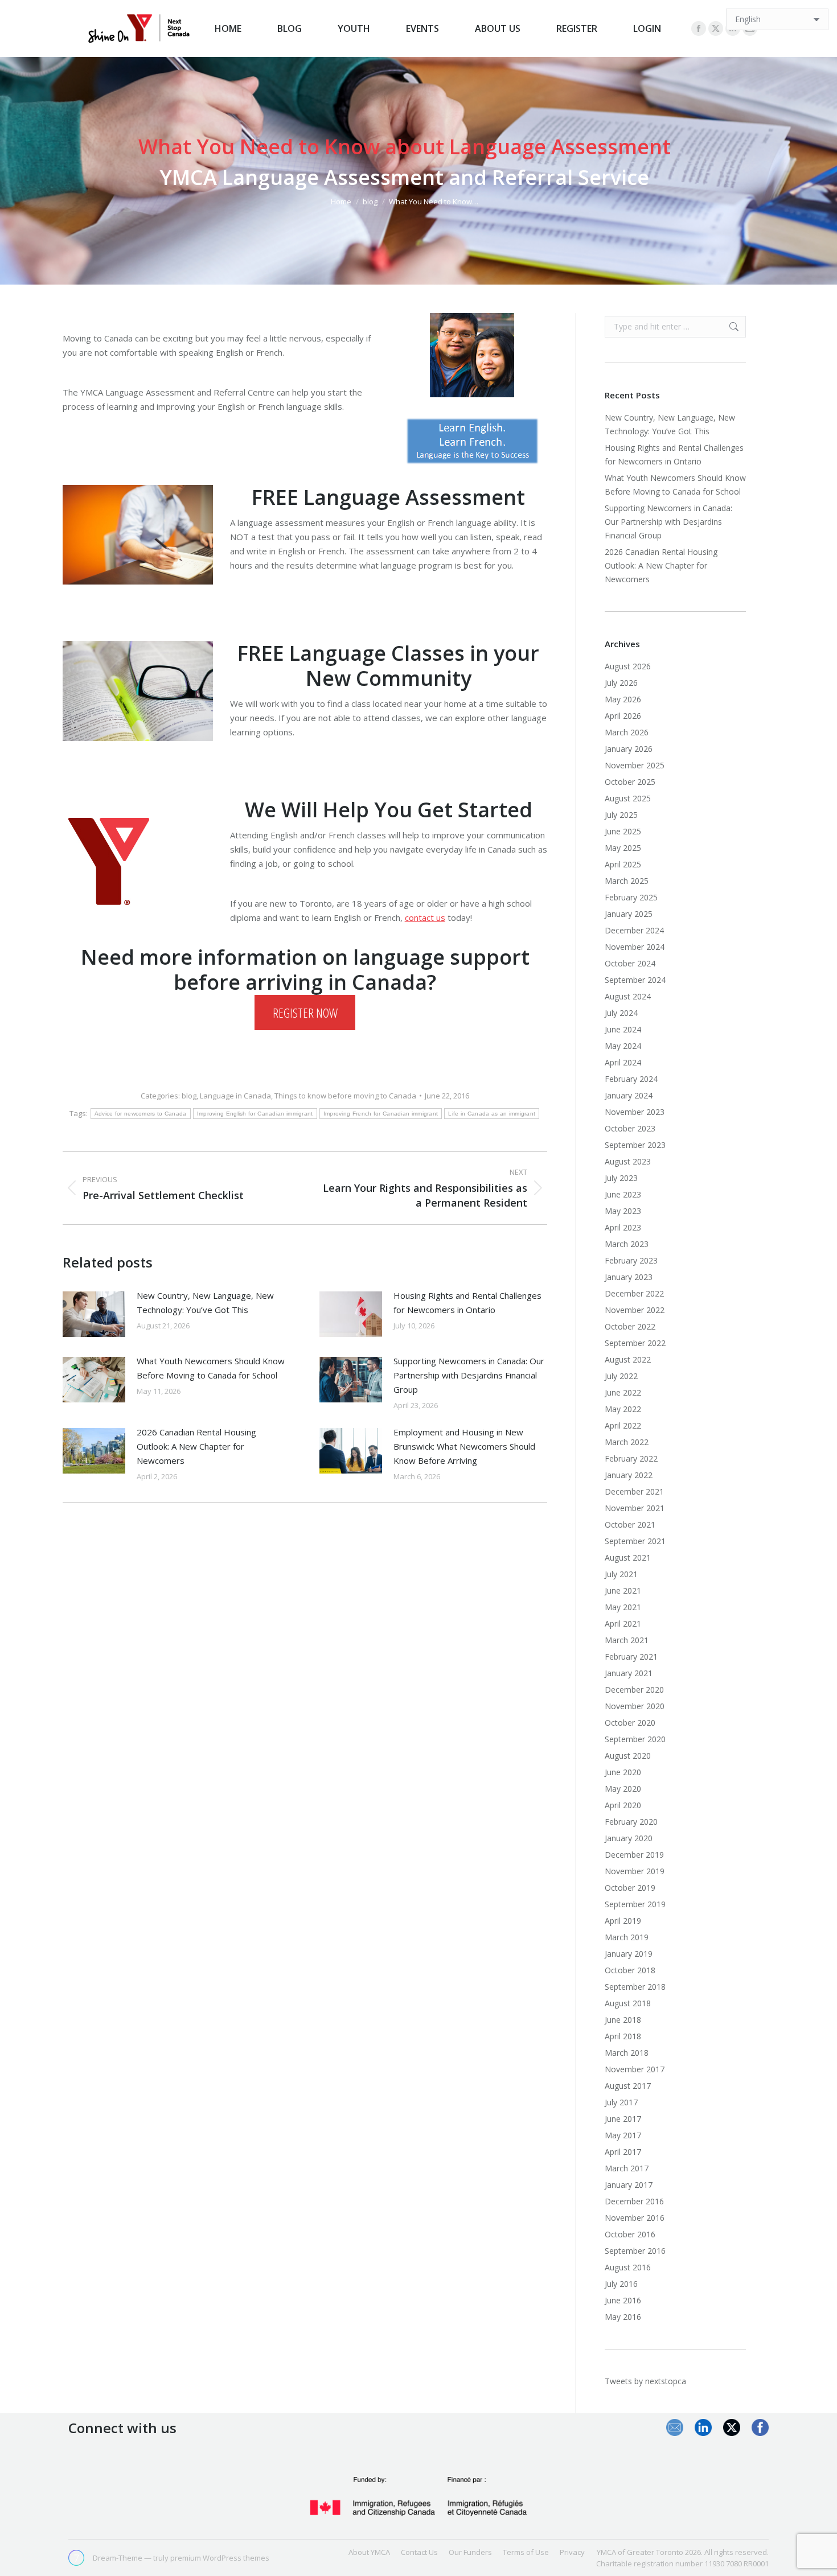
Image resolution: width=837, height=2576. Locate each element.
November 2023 (635, 1112)
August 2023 (628, 1161)
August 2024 (628, 996)
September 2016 (635, 2251)
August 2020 (628, 1756)
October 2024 (630, 963)
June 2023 (623, 1194)
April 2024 (623, 1062)
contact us (425, 917)
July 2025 (621, 815)
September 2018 (635, 1987)
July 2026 (621, 683)
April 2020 (623, 1805)
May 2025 (623, 848)
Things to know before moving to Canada (345, 1096)
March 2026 (627, 732)
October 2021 (630, 1524)
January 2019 (629, 1954)
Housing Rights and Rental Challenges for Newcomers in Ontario (467, 1303)
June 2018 (623, 2020)
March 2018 (627, 2053)
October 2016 (630, 2234)
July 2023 (621, 1178)
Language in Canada (235, 1096)
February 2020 (631, 1822)
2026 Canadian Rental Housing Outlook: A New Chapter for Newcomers (196, 1446)
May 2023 (623, 1211)
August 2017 (628, 2086)
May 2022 (623, 1409)
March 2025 (627, 881)
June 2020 (623, 1772)
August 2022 (628, 1359)
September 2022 (635, 1343)
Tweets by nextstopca (645, 2381)
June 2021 (623, 1591)
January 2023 (629, 1277)
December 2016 (634, 2201)
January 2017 (629, 2185)
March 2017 (627, 2168)
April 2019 (623, 1921)
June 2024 (623, 1029)
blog (189, 1096)
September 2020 (635, 1739)
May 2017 (623, 2135)
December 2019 (634, 1855)
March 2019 (627, 1937)
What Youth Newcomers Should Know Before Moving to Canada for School (211, 1368)
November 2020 (635, 1706)
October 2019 (630, 1888)
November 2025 (635, 765)
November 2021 (635, 1508)
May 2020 (623, 1789)
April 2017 (623, 2152)
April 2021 (623, 1624)
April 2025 (623, 864)
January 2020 (629, 1838)
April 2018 (623, 2036)
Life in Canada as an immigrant (492, 1114)
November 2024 (635, 947)
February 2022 (631, 1458)
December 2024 (634, 930)
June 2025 (623, 831)
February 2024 (631, 1079)
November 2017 (635, 2069)
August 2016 (628, 2267)
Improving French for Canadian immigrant (381, 1114)
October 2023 (630, 1128)
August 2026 (628, 666)
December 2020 (634, 1690)
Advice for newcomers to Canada (141, 1114)
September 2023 (635, 1145)
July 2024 (621, 1013)
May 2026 (623, 699)
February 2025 (631, 897)
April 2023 (623, 1227)
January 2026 (629, 749)
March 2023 (627, 1244)
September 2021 (635, 1541)
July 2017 (621, 2102)
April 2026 (623, 716)
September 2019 (635, 1904)
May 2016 (623, 2317)
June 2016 (623, 2300)
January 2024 (629, 1095)
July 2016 (621, 2284)
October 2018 (630, 1970)
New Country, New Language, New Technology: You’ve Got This (205, 1303)
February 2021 (631, 1657)
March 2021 (627, 1640)
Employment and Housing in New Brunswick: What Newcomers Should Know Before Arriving (464, 1446)
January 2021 (629, 1673)
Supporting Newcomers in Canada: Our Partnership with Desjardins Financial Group (469, 1375)
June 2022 (623, 1392)
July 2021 (621, 1574)
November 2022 (635, 1310)
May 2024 (623, 1046)
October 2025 (630, 782)
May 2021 (623, 1607)
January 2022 (629, 1475)
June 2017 (623, 2119)
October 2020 (630, 1723)
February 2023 (631, 1260)
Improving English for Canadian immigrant (255, 1114)
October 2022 (630, 1326)
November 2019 (635, 1871)
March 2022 (627, 1442)
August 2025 (628, 798)
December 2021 (634, 1491)
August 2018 (628, 2003)
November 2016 (635, 2218)
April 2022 (623, 1425)
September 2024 (635, 980)
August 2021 (628, 1557)
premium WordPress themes (220, 2558)
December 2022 (634, 1293)
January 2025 (629, 914)
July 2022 (621, 1376)
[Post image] (94, 1314)
